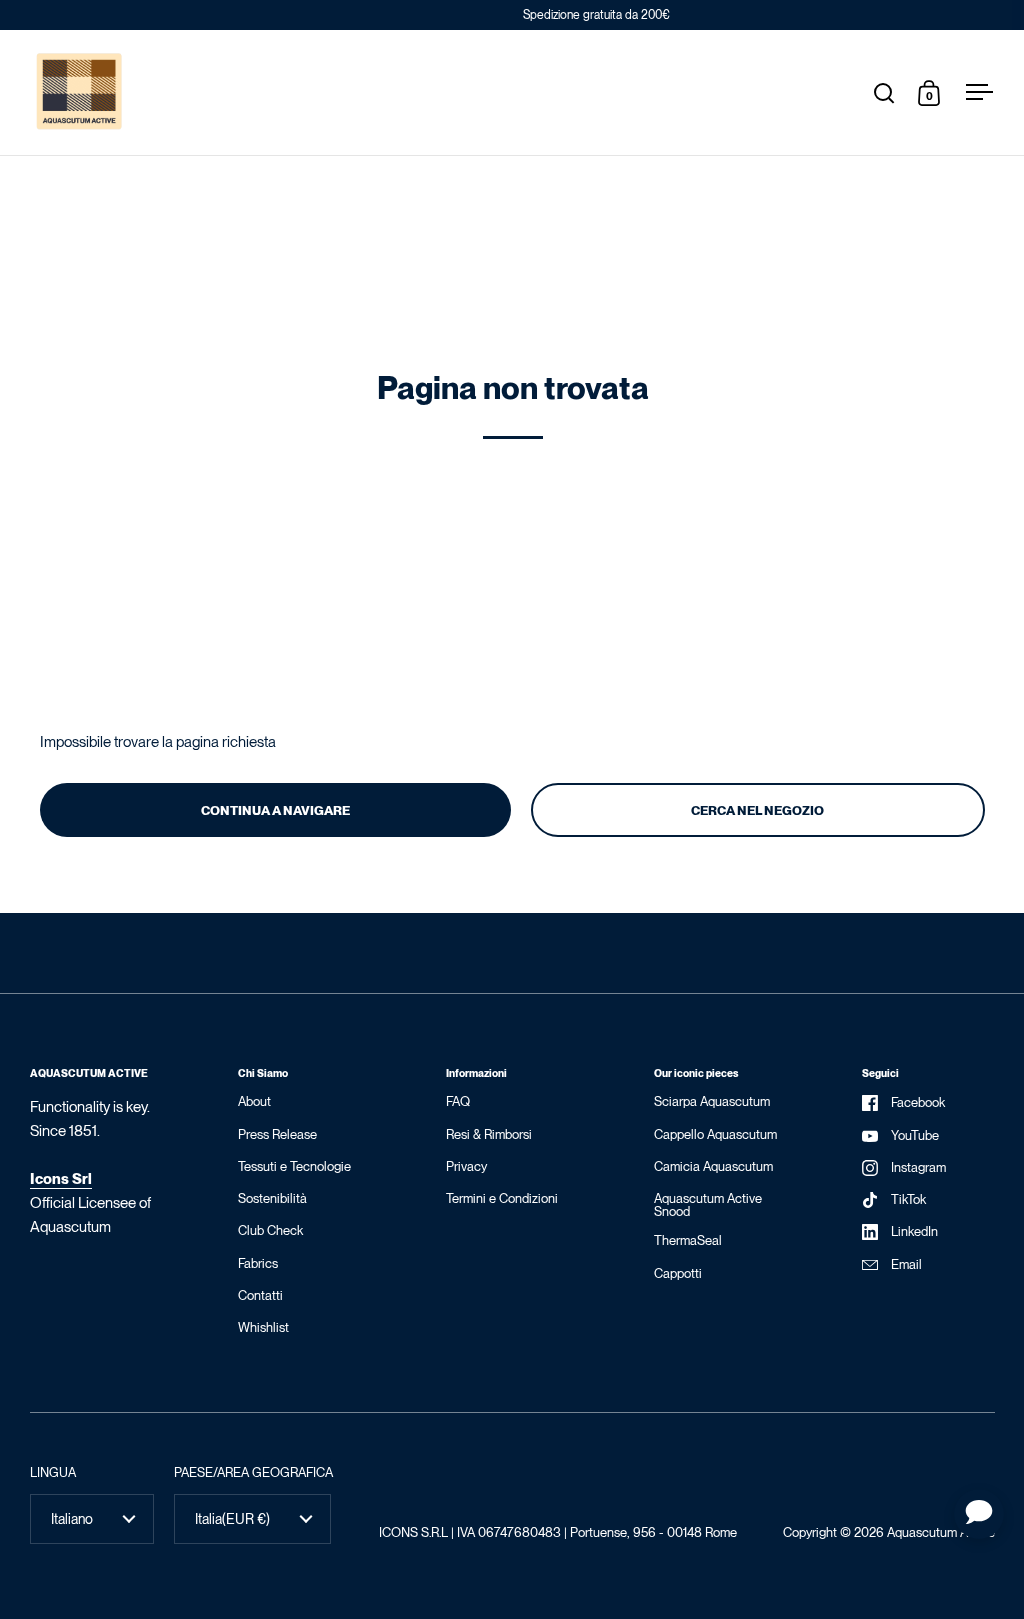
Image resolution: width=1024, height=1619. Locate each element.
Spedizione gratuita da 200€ (512, 15)
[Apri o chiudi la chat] (979, 1514)
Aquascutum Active (941, 1532)
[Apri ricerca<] (884, 92)
